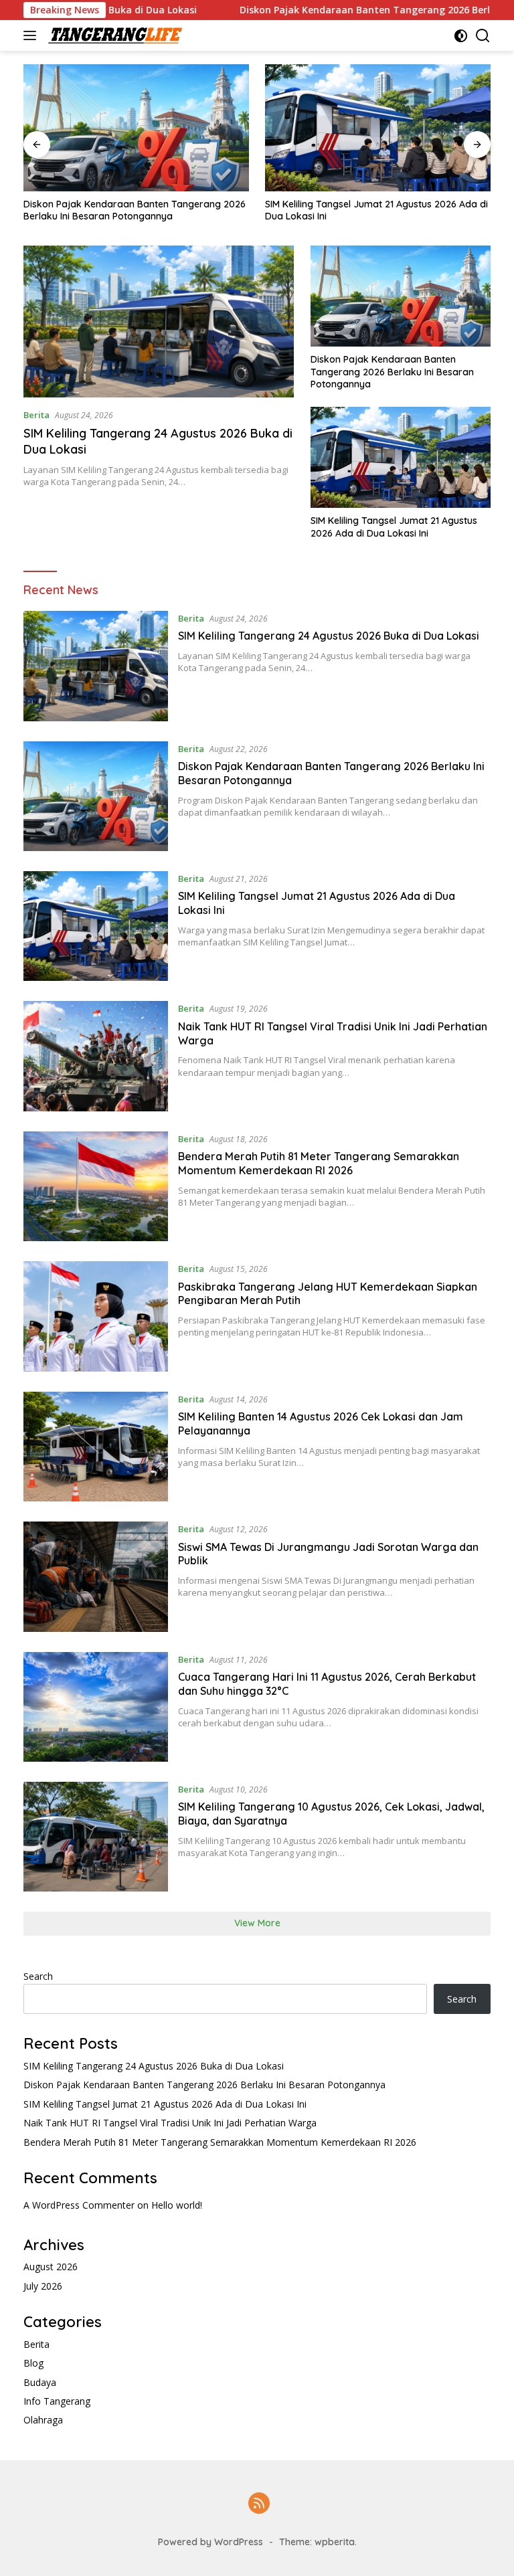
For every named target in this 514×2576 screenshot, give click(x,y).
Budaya (40, 2382)
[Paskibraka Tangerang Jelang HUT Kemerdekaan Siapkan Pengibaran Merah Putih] (96, 1316)
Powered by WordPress (210, 2542)
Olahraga (43, 2420)
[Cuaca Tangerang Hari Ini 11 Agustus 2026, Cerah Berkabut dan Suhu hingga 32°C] (96, 1707)
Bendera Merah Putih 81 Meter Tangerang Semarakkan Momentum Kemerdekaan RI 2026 (319, 1163)
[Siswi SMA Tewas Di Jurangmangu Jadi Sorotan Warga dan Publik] (96, 1576)
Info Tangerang (57, 2401)
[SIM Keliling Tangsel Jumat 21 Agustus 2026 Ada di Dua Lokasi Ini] (378, 128)
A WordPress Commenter (79, 2205)
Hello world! (177, 2205)
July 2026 (43, 2286)
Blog (33, 2363)
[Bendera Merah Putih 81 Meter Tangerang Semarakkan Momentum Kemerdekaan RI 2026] (96, 1186)
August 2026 (51, 2267)
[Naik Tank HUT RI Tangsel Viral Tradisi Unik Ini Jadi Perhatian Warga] (96, 1056)
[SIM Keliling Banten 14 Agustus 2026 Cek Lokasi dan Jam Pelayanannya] (96, 1447)
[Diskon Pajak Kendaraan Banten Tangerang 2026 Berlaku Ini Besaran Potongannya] (136, 128)
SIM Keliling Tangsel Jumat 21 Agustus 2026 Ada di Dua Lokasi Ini (376, 210)
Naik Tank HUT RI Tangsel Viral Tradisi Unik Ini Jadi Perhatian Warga (170, 2123)
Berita (36, 415)
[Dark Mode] (461, 36)
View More (257, 1923)
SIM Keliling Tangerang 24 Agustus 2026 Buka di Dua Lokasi (329, 636)
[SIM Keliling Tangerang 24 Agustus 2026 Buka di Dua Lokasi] (159, 321)
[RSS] (259, 2504)
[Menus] (32, 35)
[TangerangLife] (113, 35)
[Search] (483, 36)
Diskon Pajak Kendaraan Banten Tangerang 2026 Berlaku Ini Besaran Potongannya (135, 210)
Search (38, 1976)
